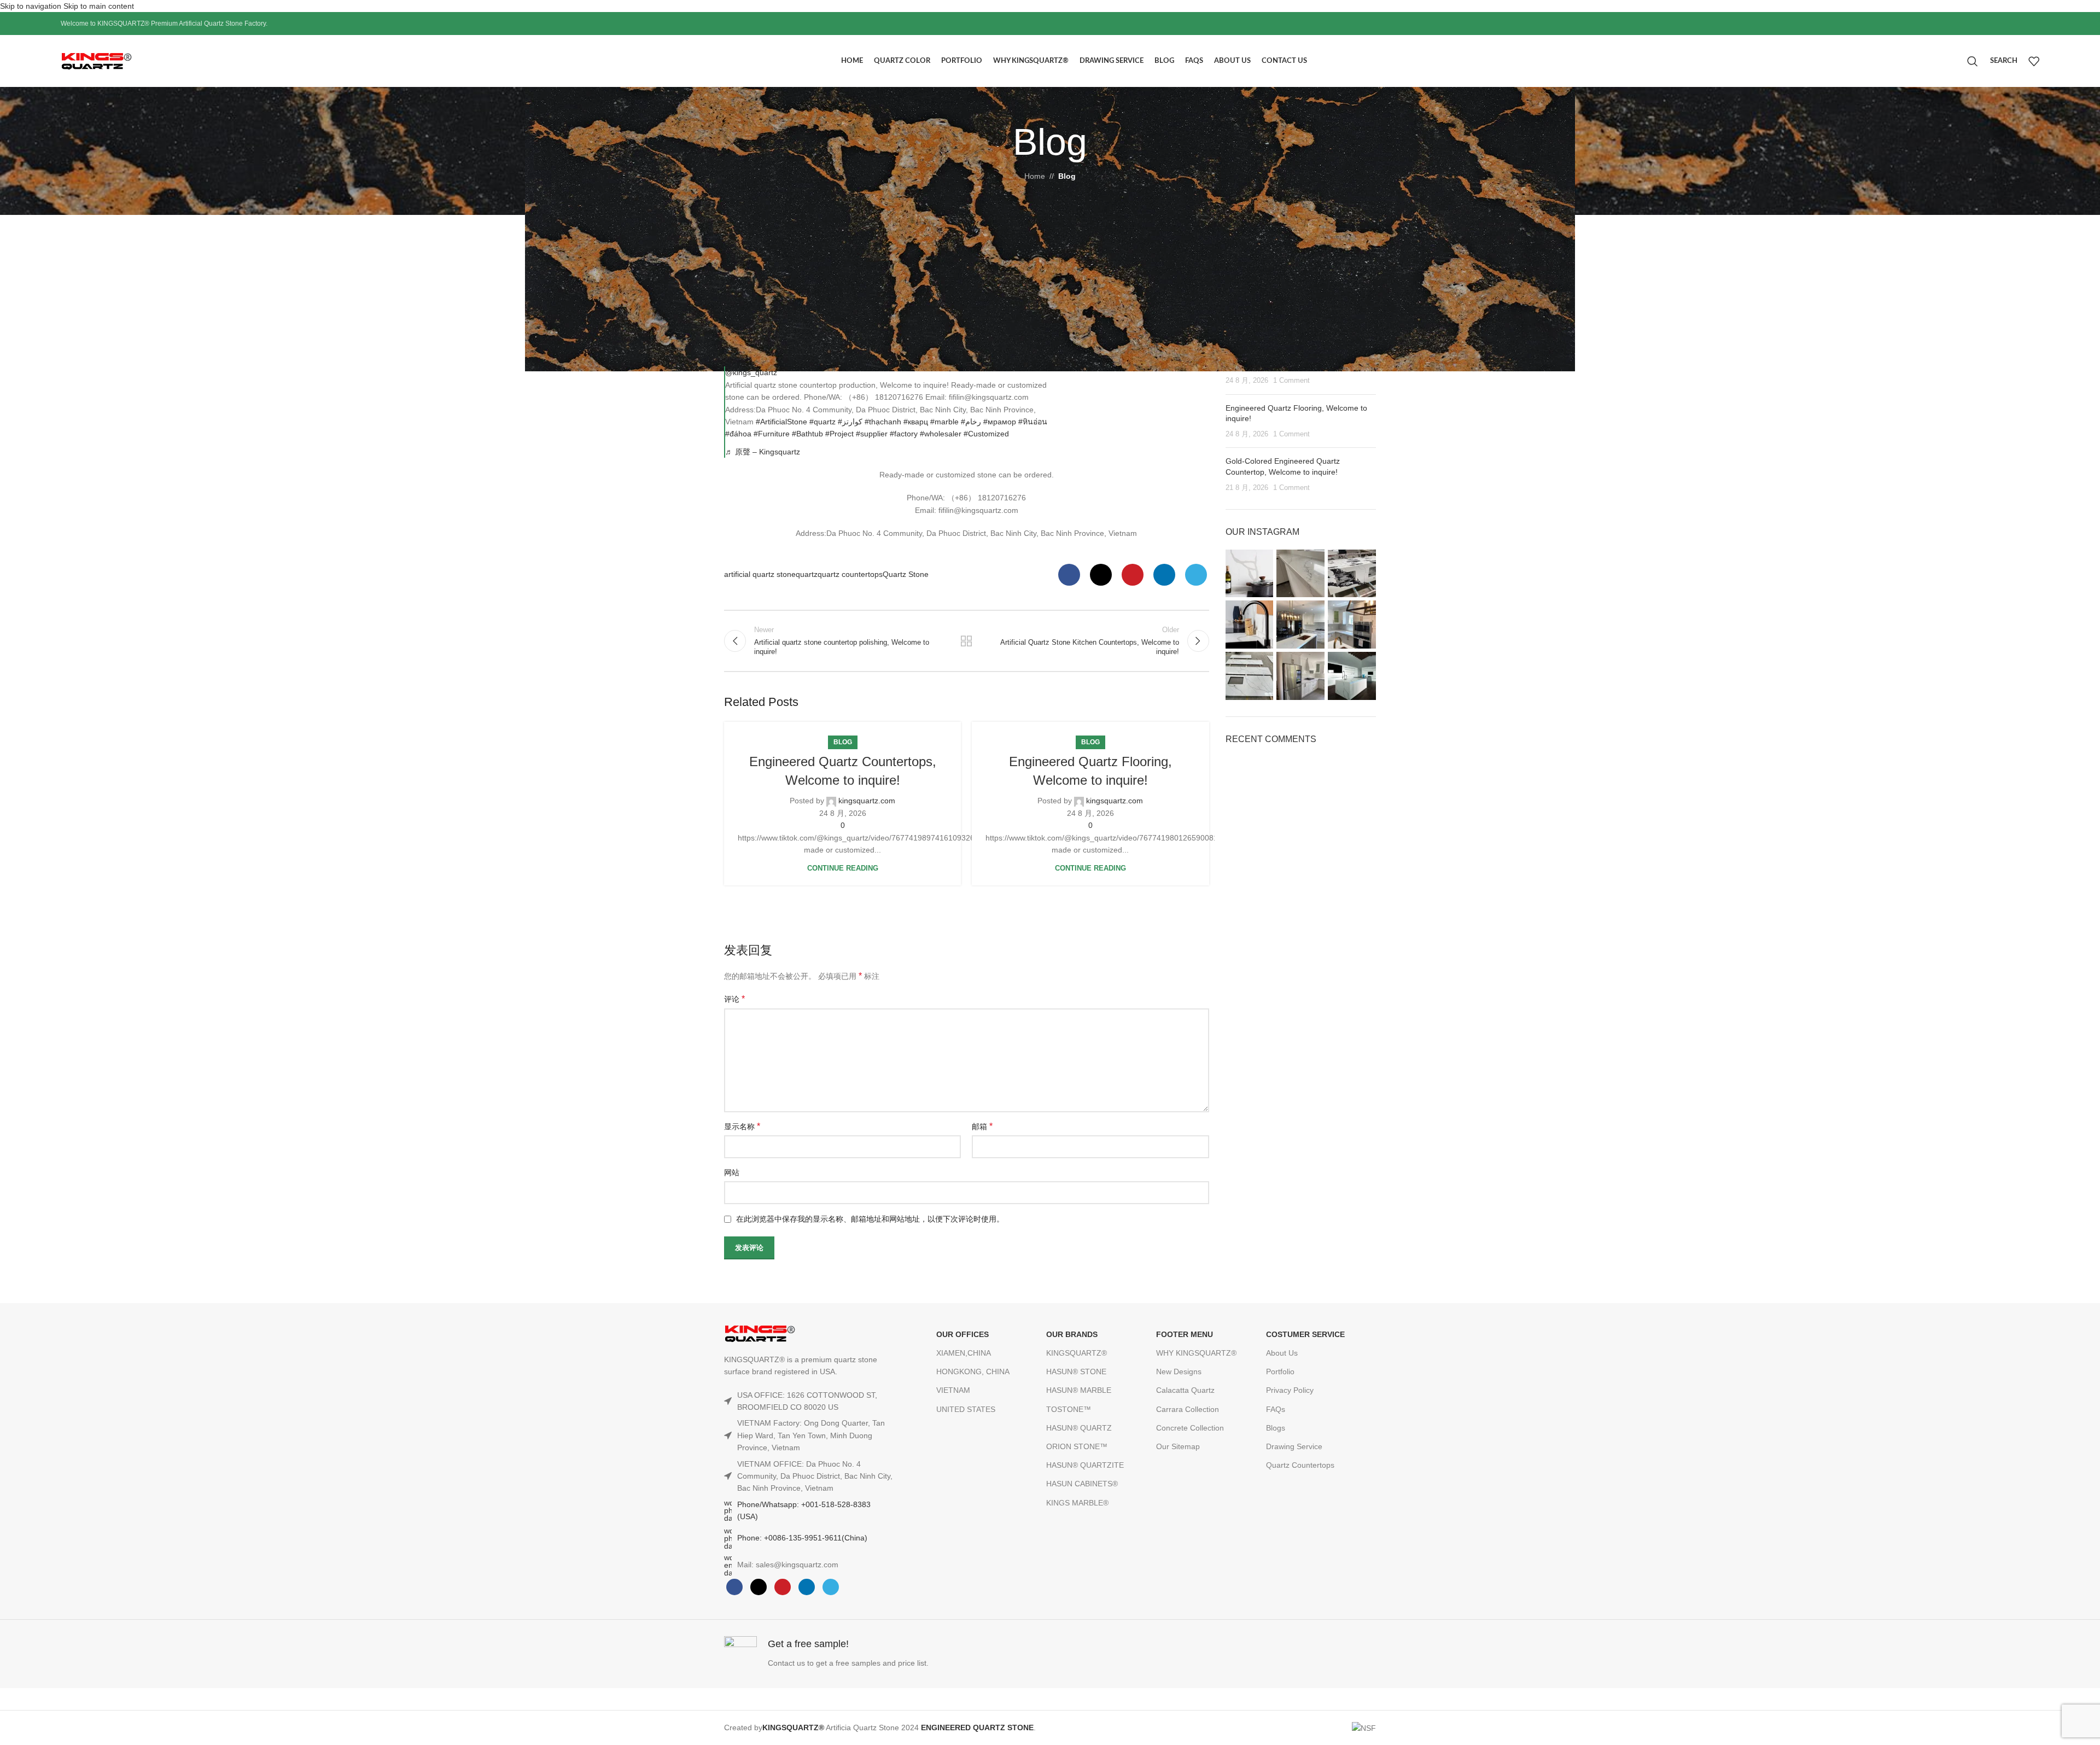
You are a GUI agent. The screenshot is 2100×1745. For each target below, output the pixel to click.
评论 (734, 999)
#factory (904, 434)
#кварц (916, 422)
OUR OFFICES (962, 1334)
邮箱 (982, 1126)
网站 (732, 1172)
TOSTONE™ (1069, 1409)
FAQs (1276, 1409)
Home (1035, 176)
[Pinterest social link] (1133, 575)
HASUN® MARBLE (1079, 1390)
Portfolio (1280, 1372)
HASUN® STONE (1076, 1372)
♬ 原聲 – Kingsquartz (763, 452)
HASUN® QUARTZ (1079, 1428)
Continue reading (843, 868)
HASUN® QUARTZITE (1085, 1465)
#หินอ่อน (1033, 422)
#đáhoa (738, 434)
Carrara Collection (1188, 1409)
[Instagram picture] (1250, 574)
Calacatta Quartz (1185, 1390)
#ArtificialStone (781, 422)
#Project (839, 434)
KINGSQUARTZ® (1077, 1353)
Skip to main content (99, 6)
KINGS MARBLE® (1077, 1503)
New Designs (1179, 1372)
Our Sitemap (1178, 1446)
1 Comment (1291, 381)
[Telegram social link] (1196, 575)
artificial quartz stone (760, 574)
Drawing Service (1294, 1446)
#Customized (986, 434)
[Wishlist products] (2034, 61)
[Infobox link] (884, 1654)
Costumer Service (1305, 1334)
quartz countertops (850, 574)
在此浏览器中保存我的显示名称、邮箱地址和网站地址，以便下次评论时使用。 (870, 1219)
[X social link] (1101, 575)
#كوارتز (850, 422)
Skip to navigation (32, 6)
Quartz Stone (906, 574)
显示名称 (742, 1126)
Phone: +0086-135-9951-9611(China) (802, 1538)
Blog (1067, 176)
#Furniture (772, 434)
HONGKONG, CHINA (973, 1372)
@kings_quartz (751, 372)
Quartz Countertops (1300, 1465)
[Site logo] (121, 61)
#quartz (822, 422)
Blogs (1276, 1428)
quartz (807, 574)
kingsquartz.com (867, 801)
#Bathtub (807, 434)
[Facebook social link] (1069, 575)
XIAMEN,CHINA (964, 1353)
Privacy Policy (1290, 1390)
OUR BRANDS (1072, 1334)
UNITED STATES (966, 1409)
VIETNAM (953, 1390)
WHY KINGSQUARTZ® (1196, 1353)
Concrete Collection (1190, 1428)
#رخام (971, 422)
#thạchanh (883, 422)
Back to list (966, 641)
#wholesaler (941, 434)
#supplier (872, 434)
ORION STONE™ (1077, 1446)
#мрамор (1000, 422)
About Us (1282, 1353)
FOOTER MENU (1185, 1334)
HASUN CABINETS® (1082, 1484)
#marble (944, 422)
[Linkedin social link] (1164, 575)
